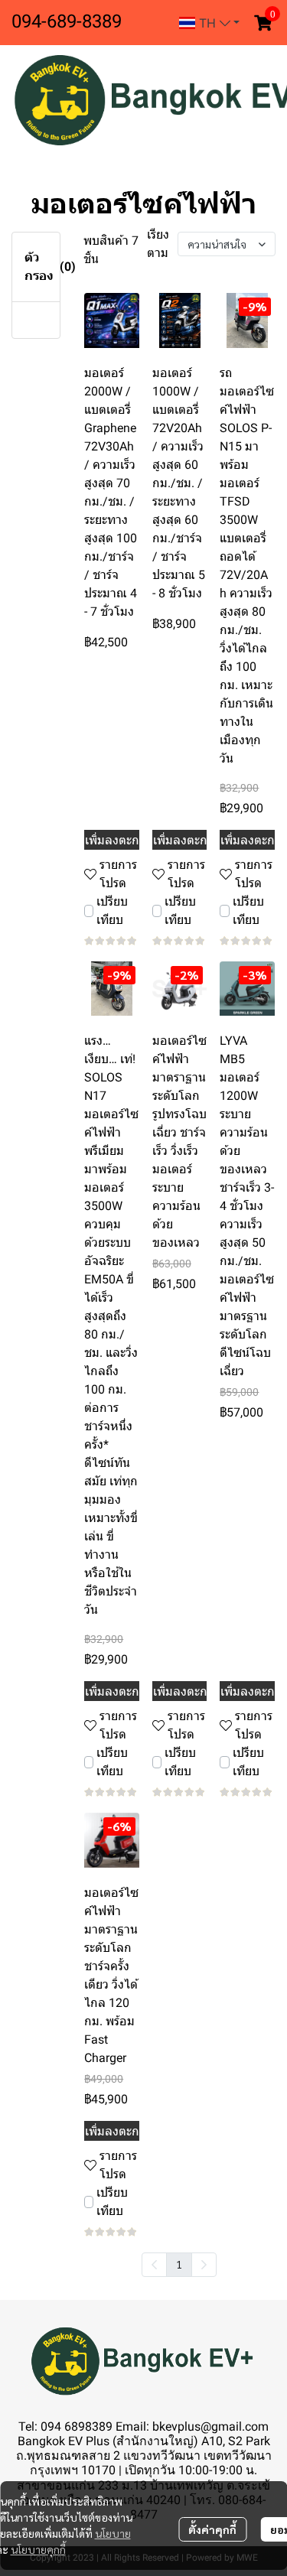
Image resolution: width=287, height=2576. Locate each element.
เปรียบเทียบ (112, 911)
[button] (209, 23)
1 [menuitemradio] (179, 2264)
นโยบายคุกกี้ (38, 2549)
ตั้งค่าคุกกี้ (212, 2529)
